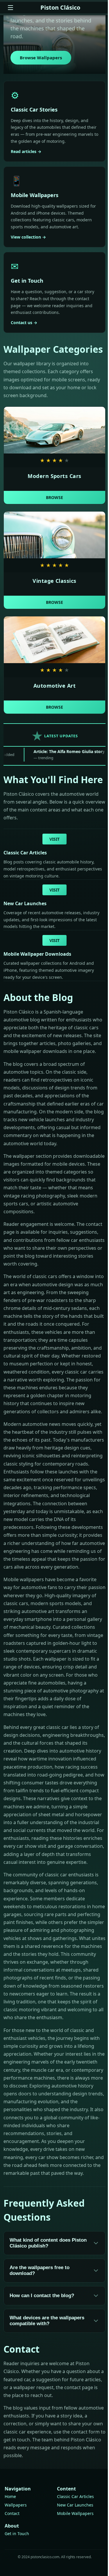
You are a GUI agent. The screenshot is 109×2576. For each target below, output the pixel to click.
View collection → (28, 237)
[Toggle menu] (10, 8)
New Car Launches (75, 2505)
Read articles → (26, 151)
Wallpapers (16, 2505)
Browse (54, 497)
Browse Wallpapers (41, 58)
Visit (54, 839)
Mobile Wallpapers (75, 2513)
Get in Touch (17, 2534)
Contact (12, 2513)
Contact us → (24, 323)
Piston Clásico (60, 7)
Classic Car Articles (75, 2496)
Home (10, 2496)
